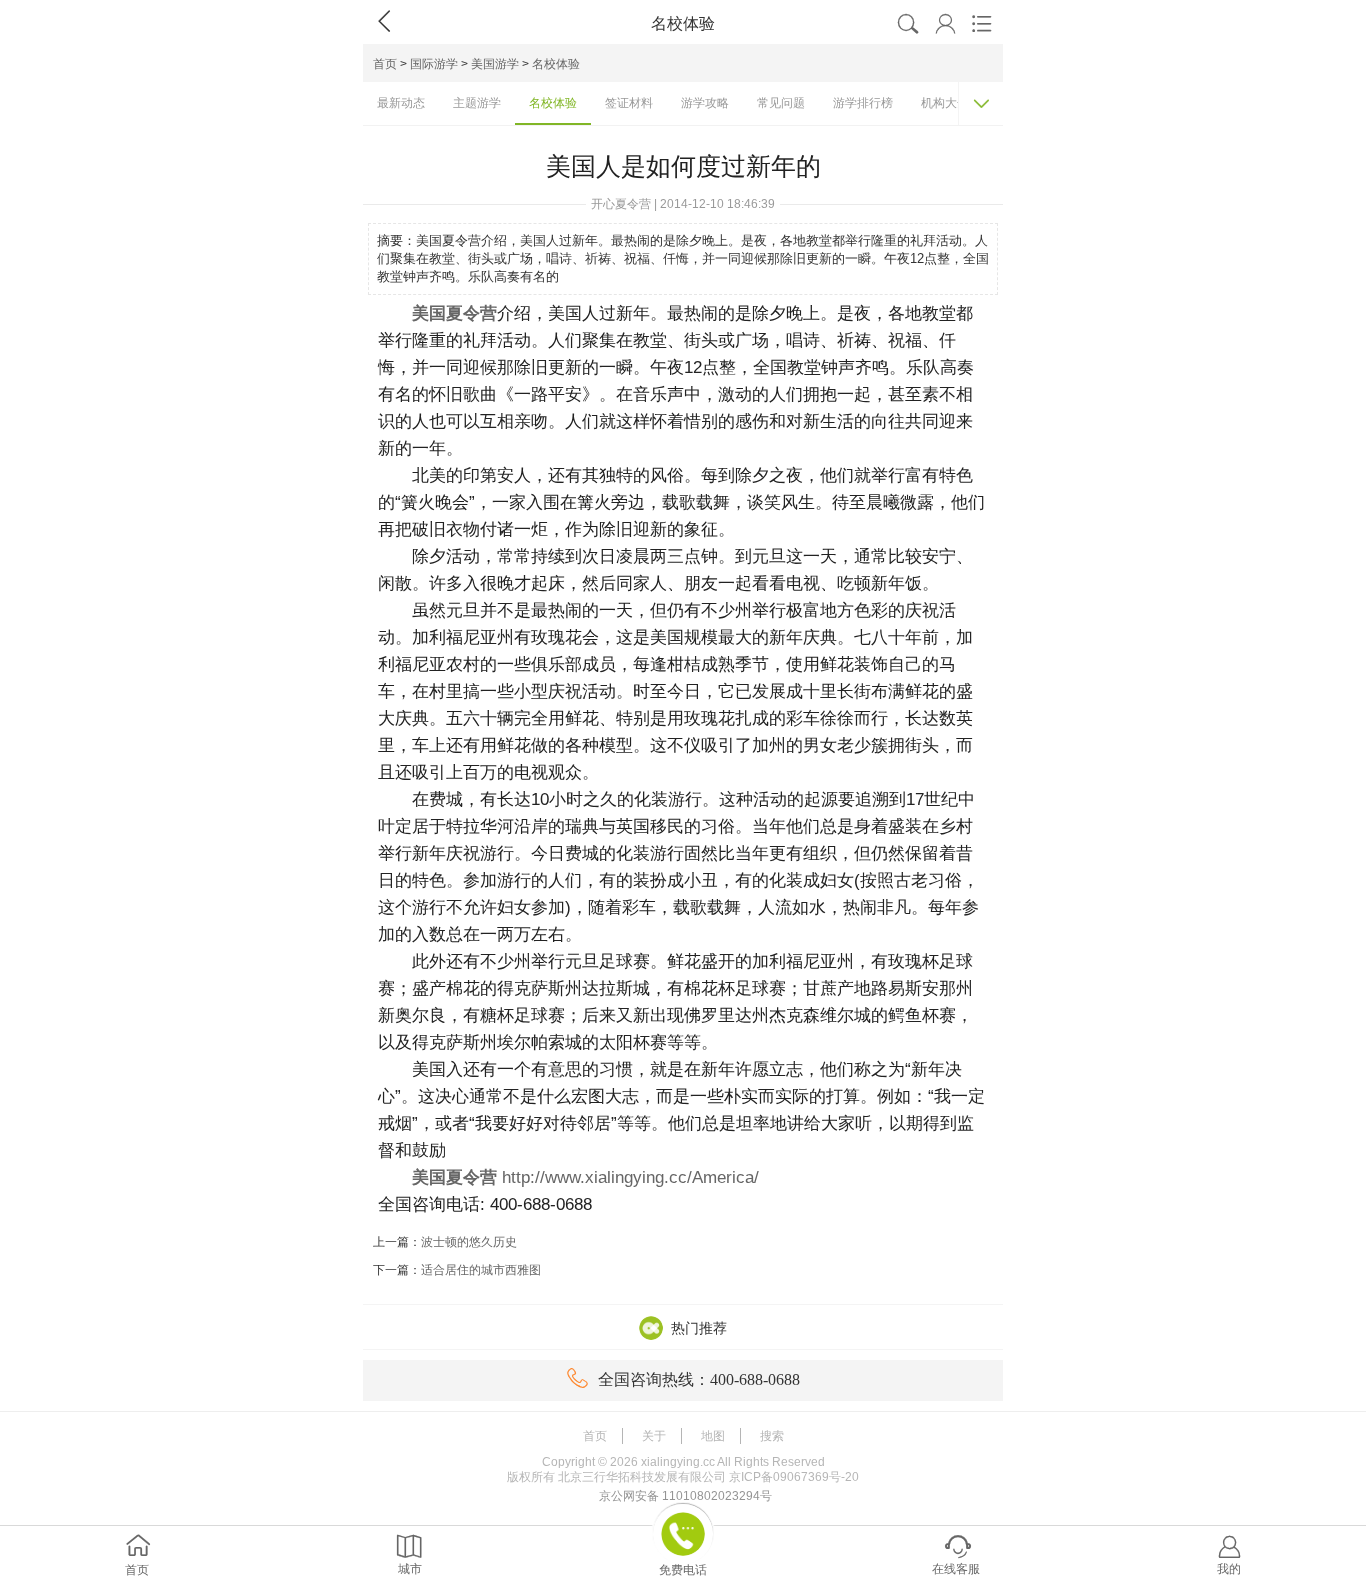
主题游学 (477, 103)
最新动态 (401, 103)
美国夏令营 (454, 313)
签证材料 (629, 103)
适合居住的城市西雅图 (481, 1270)
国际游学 (434, 64)
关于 (654, 1436)
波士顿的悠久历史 (469, 1242)
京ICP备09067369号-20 (794, 1477)
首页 (385, 64)
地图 (713, 1436)
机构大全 (945, 103)
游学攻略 (705, 103)
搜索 (772, 1436)
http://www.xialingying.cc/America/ (630, 1177)
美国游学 (495, 64)
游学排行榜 (863, 103)
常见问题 (781, 103)
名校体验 (556, 64)
